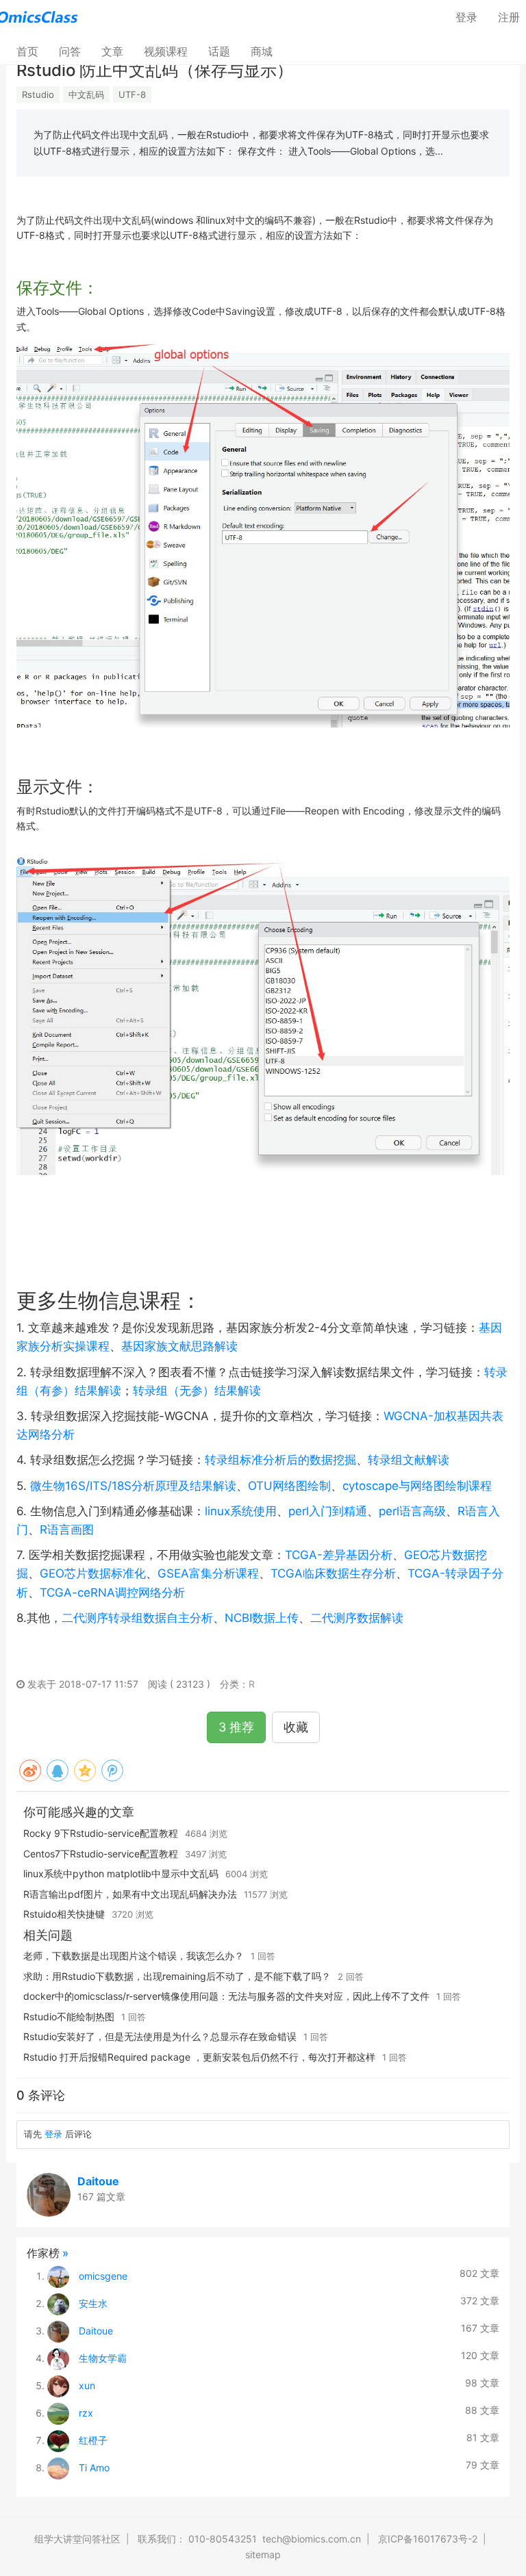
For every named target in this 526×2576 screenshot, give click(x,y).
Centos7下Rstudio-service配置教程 (101, 1854)
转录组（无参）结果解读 (197, 1391)
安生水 (93, 2303)
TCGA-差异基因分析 (339, 1555)
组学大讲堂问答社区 (77, 2539)
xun (87, 2385)
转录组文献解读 (409, 1460)
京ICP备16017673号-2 (428, 2539)
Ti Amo (94, 2468)
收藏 (296, 1727)
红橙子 (93, 2440)
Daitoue (98, 2181)
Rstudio (38, 94)
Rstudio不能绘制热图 (69, 2017)
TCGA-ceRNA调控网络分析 (112, 1593)
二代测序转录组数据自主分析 (137, 1618)
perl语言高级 (412, 1511)
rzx (86, 2413)
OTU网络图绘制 (289, 1486)
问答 (70, 51)
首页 (33, 51)
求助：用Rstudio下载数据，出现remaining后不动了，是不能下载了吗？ (177, 1976)
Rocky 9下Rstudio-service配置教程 (101, 1833)
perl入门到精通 (328, 1511)
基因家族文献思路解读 (179, 1346)
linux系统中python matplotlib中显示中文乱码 (121, 1873)
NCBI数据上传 (262, 1618)
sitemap (263, 2554)
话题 (219, 51)
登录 (466, 17)
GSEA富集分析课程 (208, 1573)
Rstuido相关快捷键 (64, 1914)
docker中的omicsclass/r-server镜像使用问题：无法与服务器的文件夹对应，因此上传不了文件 (226, 1996)
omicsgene (103, 2276)
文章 (112, 51)
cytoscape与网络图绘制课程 (417, 1486)
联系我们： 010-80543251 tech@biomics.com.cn (249, 2539)
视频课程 (166, 51)
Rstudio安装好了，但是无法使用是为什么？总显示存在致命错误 (160, 2036)
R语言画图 (67, 1530)
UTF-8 (132, 94)
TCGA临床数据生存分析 (333, 1573)
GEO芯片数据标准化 (93, 1573)
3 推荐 (236, 1727)
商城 (262, 51)
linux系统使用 (241, 1511)
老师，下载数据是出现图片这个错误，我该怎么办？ (134, 1956)
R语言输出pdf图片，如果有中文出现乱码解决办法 (130, 1894)
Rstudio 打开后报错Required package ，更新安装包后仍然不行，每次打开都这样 (199, 2057)
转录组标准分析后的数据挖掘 (280, 1460)
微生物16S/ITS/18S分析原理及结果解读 (133, 1486)
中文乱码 (86, 94)
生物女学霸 (103, 2358)
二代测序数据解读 (357, 1618)
